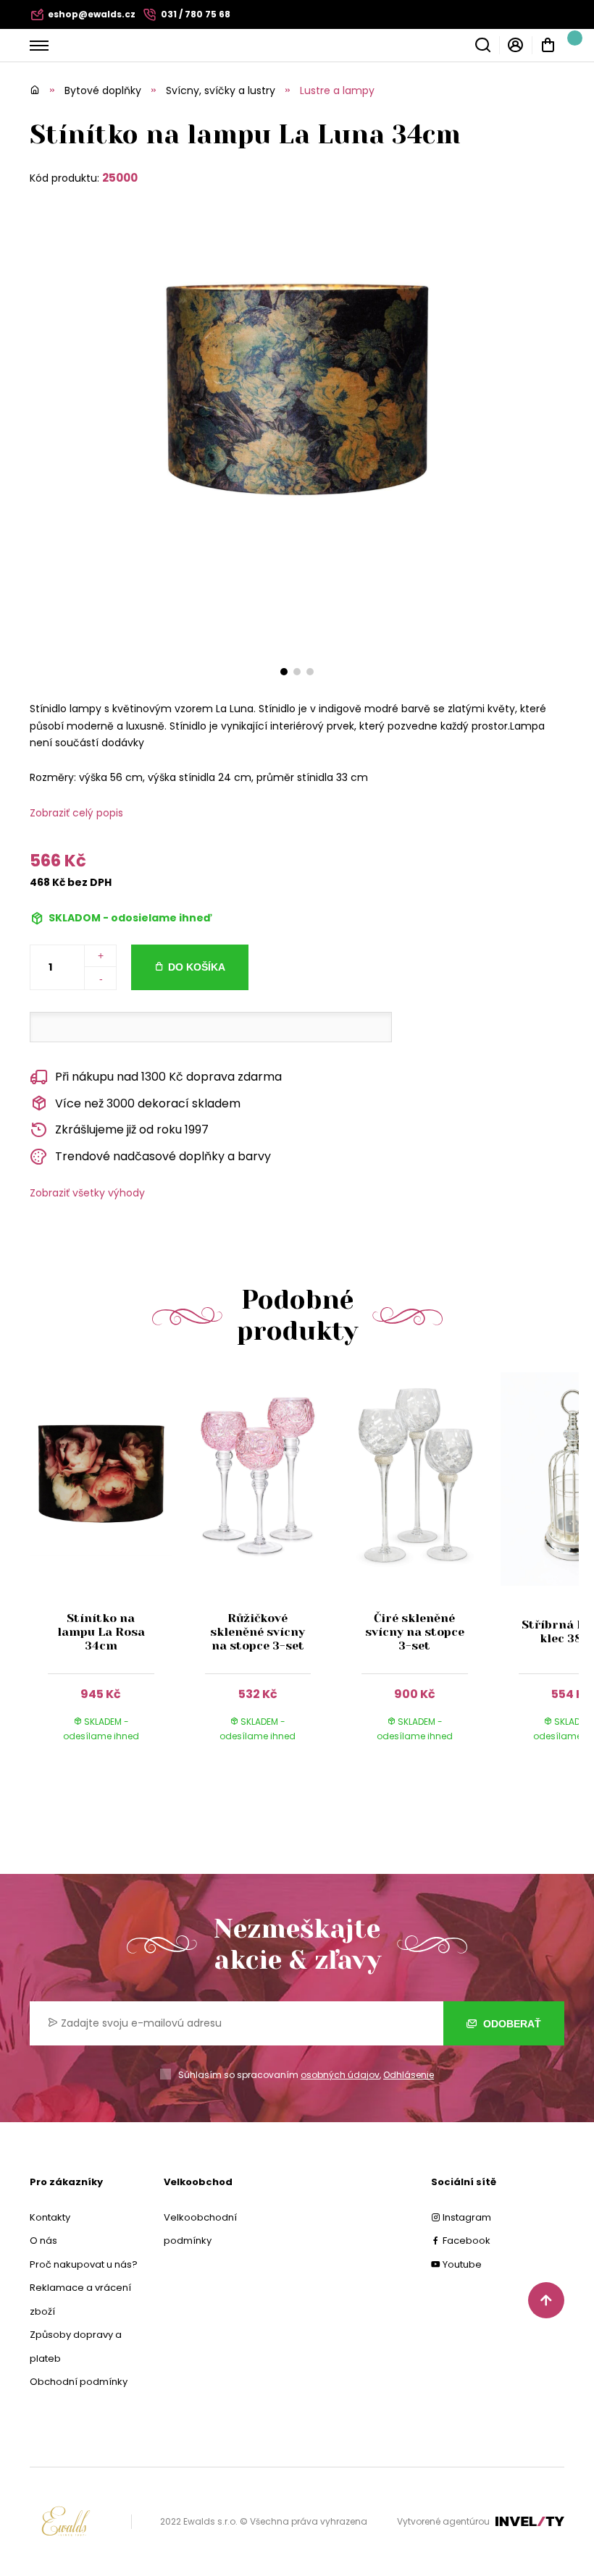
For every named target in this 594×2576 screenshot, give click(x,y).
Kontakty (50, 2217)
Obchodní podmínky (79, 2382)
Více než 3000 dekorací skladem (148, 1103)
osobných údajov (340, 2075)
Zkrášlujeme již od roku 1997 (132, 1129)
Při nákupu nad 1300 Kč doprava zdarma (168, 1077)
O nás (43, 2241)
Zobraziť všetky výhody (87, 1193)
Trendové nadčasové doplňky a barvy (163, 1156)
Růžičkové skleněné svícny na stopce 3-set (258, 1632)
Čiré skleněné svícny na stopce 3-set (415, 1632)
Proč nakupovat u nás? (84, 2264)
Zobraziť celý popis (76, 813)
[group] (108, 1571)
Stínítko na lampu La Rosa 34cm (101, 1632)
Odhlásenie (409, 2075)
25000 (120, 178)
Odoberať (511, 2024)
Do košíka (197, 967)
